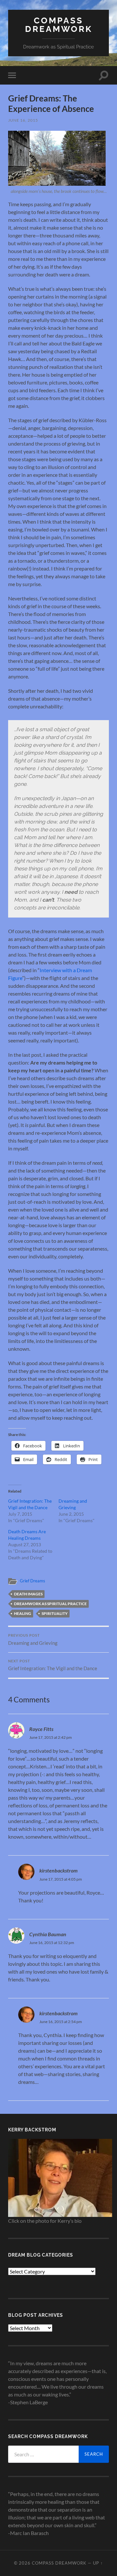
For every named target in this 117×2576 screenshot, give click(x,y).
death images (28, 1594)
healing (23, 1613)
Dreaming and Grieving (33, 1640)
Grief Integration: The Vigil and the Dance (53, 1665)
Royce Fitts (41, 1729)
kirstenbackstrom (58, 1870)
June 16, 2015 (23, 120)
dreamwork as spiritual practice (50, 1604)
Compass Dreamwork (59, 25)
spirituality (55, 1613)
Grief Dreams (32, 1581)
